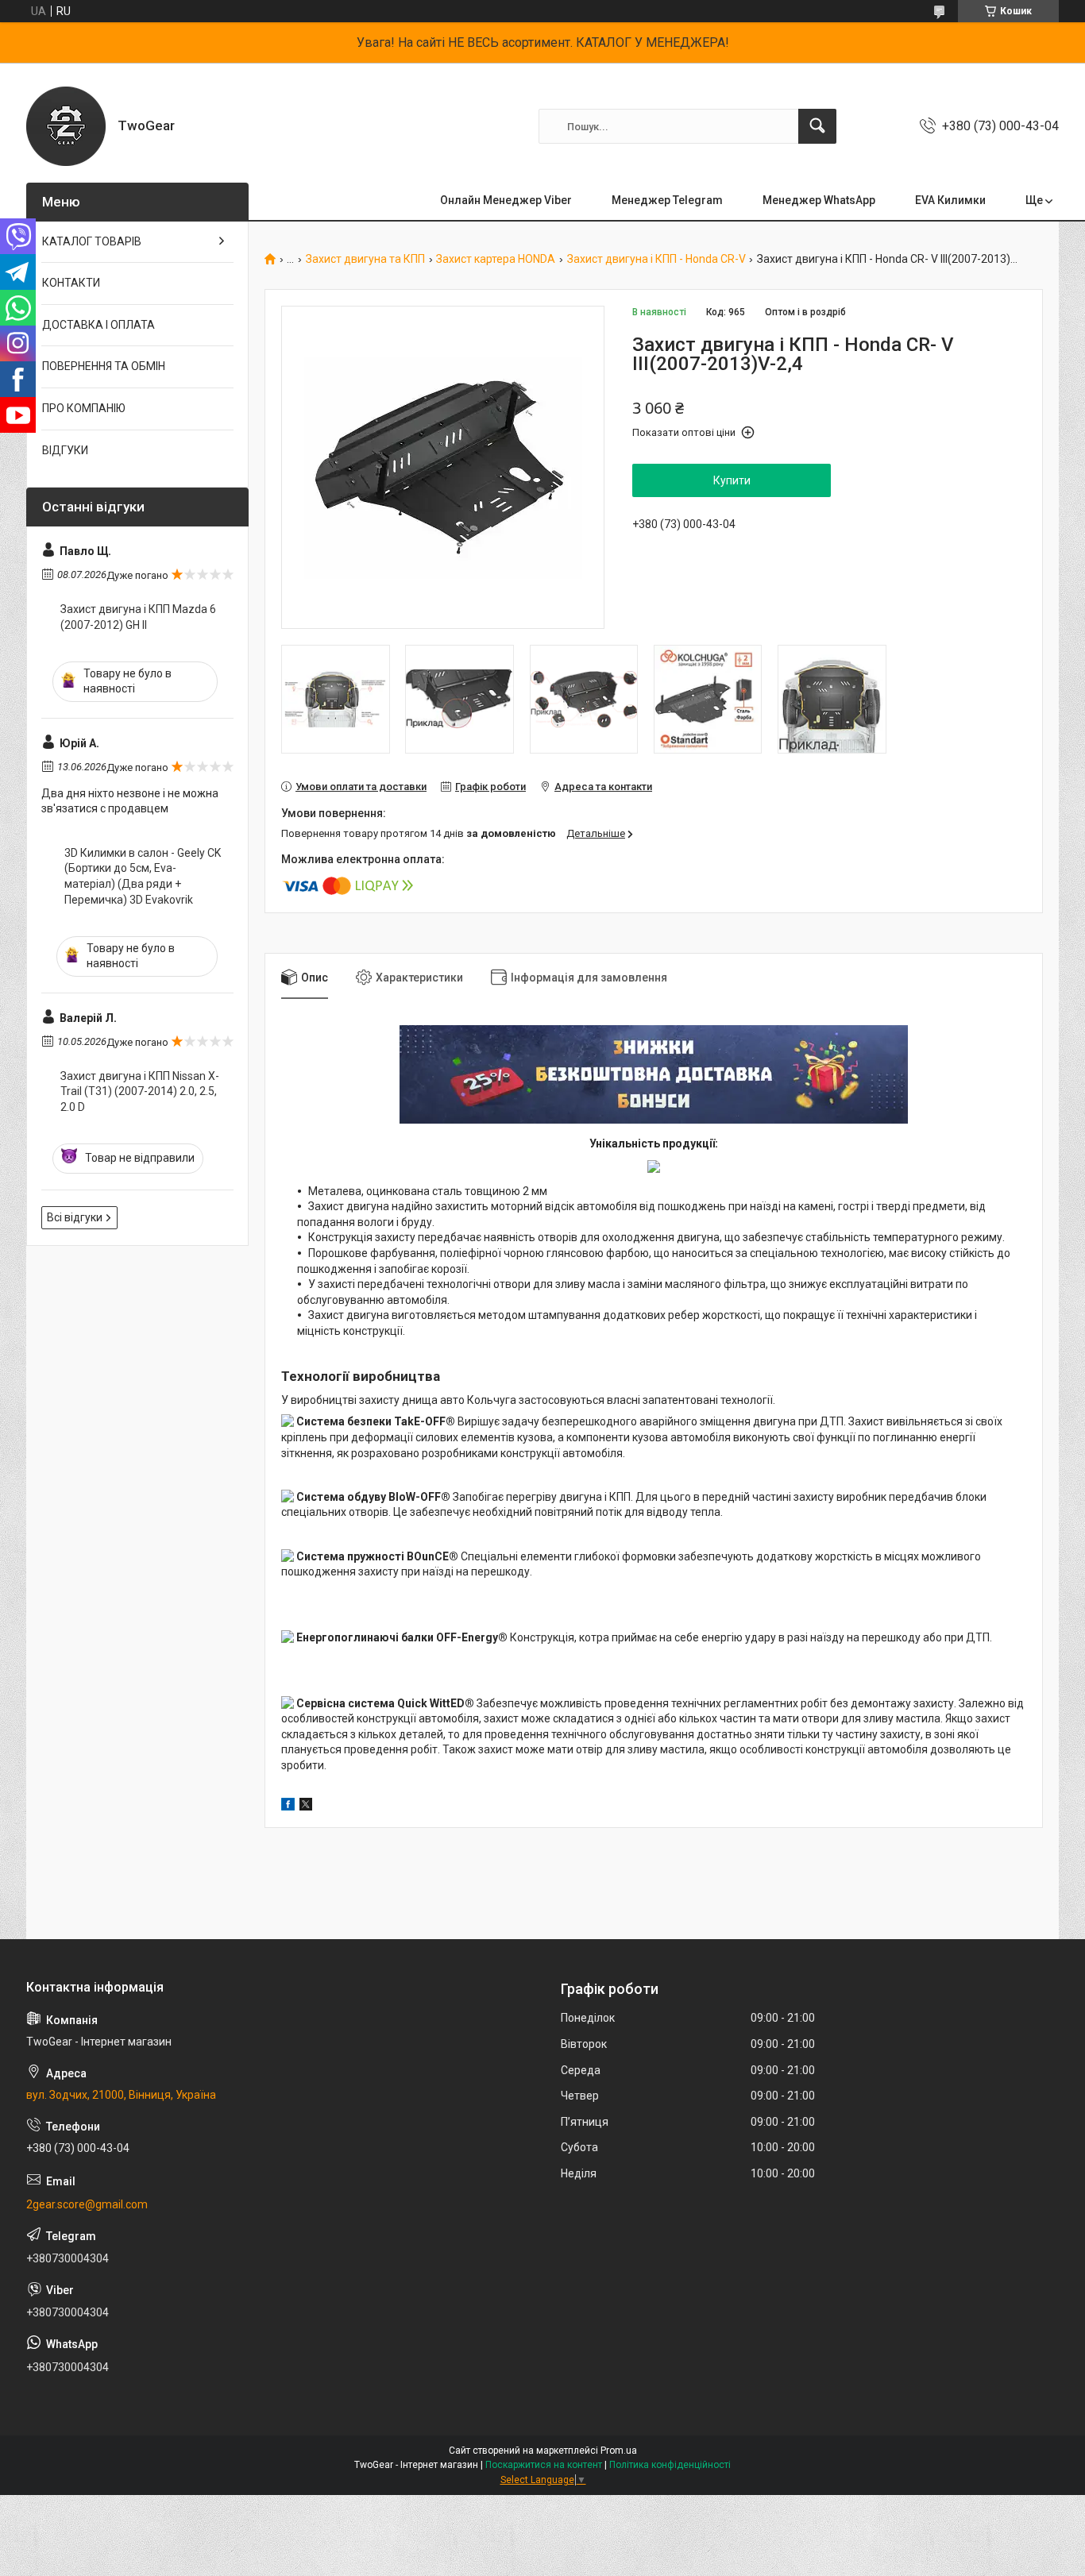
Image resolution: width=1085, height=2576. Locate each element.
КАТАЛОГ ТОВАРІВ (92, 241)
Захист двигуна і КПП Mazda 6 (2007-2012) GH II (138, 617)
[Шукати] (817, 126)
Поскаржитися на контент (544, 2465)
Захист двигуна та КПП (365, 259)
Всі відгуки (75, 1217)
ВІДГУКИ (65, 450)
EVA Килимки (950, 200)
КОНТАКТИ (71, 283)
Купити (732, 480)
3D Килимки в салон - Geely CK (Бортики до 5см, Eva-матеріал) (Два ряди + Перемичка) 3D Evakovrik (143, 876)
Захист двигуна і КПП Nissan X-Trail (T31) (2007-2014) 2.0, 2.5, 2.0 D (140, 1091)
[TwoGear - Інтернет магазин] (66, 126)
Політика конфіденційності (670, 2465)
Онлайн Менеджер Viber (506, 200)
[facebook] (288, 1807)
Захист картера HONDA (496, 259)
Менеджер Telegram (667, 200)
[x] (306, 1807)
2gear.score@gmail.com (87, 2204)
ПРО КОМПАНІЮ (84, 408)
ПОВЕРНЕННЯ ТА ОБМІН (104, 366)
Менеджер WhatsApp (819, 200)
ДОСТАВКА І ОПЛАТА (98, 325)
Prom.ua (619, 2451)
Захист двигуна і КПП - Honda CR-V (656, 259)
